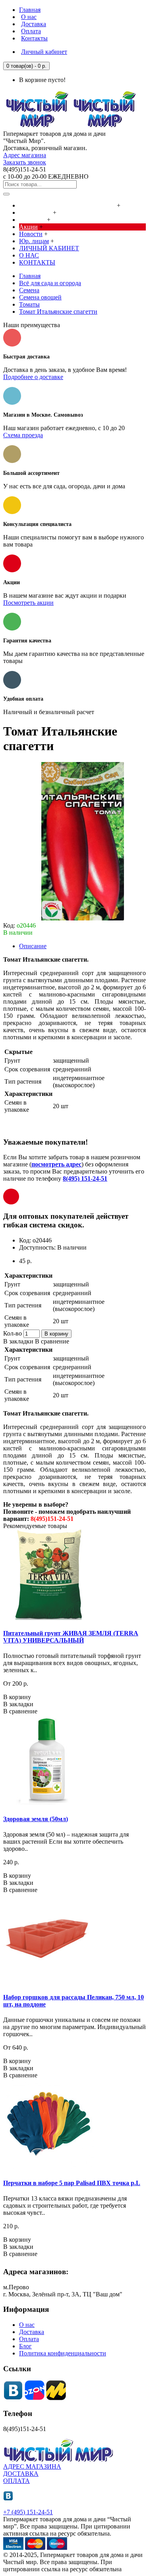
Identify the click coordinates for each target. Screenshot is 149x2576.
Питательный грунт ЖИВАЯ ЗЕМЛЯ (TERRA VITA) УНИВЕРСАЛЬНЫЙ (71, 1637)
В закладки (18, 1341)
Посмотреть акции (28, 603)
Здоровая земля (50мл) (36, 1819)
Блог (25, 2346)
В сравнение (52, 1341)
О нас (27, 2325)
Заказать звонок (25, 162)
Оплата (29, 2339)
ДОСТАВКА (21, 2474)
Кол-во (13, 1333)
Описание (33, 946)
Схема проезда (23, 435)
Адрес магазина (25, 155)
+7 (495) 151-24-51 (28, 2512)
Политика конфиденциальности (63, 2353)
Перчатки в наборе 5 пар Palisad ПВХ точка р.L (72, 2183)
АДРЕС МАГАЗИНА (32, 2466)
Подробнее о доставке (33, 377)
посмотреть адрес (56, 1164)
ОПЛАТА (16, 2481)
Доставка (32, 2332)
